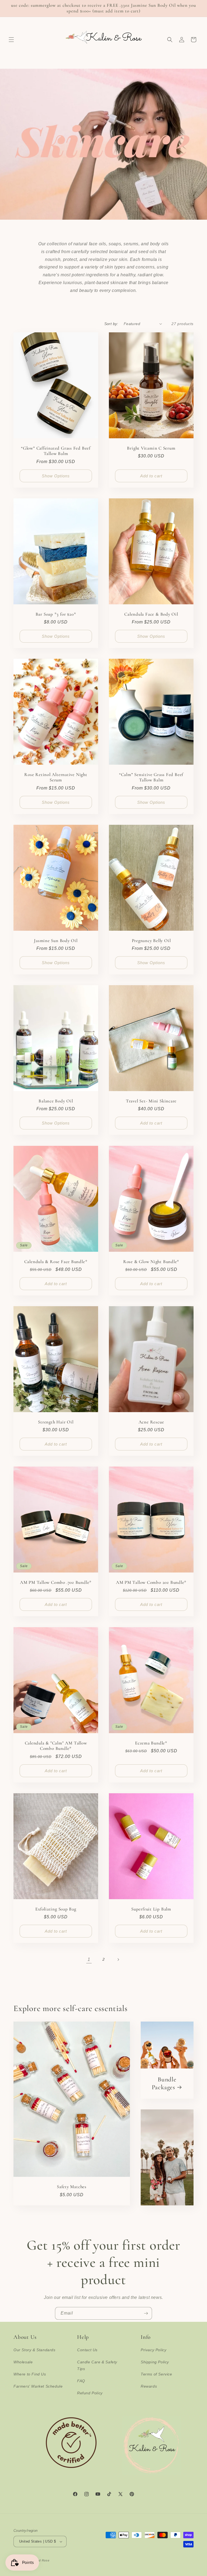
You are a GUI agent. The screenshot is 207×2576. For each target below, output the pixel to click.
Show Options (56, 476)
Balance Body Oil (56, 1101)
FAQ (81, 2381)
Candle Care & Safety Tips (97, 2365)
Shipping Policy (155, 2362)
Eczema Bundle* (151, 1743)
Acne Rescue (151, 1422)
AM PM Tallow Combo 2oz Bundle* (151, 1582)
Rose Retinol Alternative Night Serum (56, 777)
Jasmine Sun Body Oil (56, 941)
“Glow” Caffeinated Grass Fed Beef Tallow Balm (56, 451)
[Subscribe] (146, 2313)
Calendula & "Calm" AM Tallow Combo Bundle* (56, 1746)
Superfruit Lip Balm (151, 1909)
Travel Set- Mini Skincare (151, 1101)
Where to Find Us (30, 2374)
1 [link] (89, 1959)
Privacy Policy (153, 2350)
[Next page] (118, 1960)
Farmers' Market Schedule (38, 2386)
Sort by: (111, 324)
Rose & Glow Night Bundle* (151, 1261)
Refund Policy (90, 2393)
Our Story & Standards (34, 2350)
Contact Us (87, 2350)
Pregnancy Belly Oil (151, 941)
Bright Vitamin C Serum (151, 448)
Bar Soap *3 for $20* (56, 614)
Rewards (149, 2386)
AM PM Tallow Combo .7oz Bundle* (56, 1582)
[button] (11, 40)
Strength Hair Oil (56, 1422)
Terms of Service (156, 2374)
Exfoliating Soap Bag (56, 1909)
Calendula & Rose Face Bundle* (56, 1261)
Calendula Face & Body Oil (151, 614)
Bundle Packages (164, 2084)
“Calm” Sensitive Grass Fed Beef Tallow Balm (151, 777)
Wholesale (23, 2362)
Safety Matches (72, 2187)
